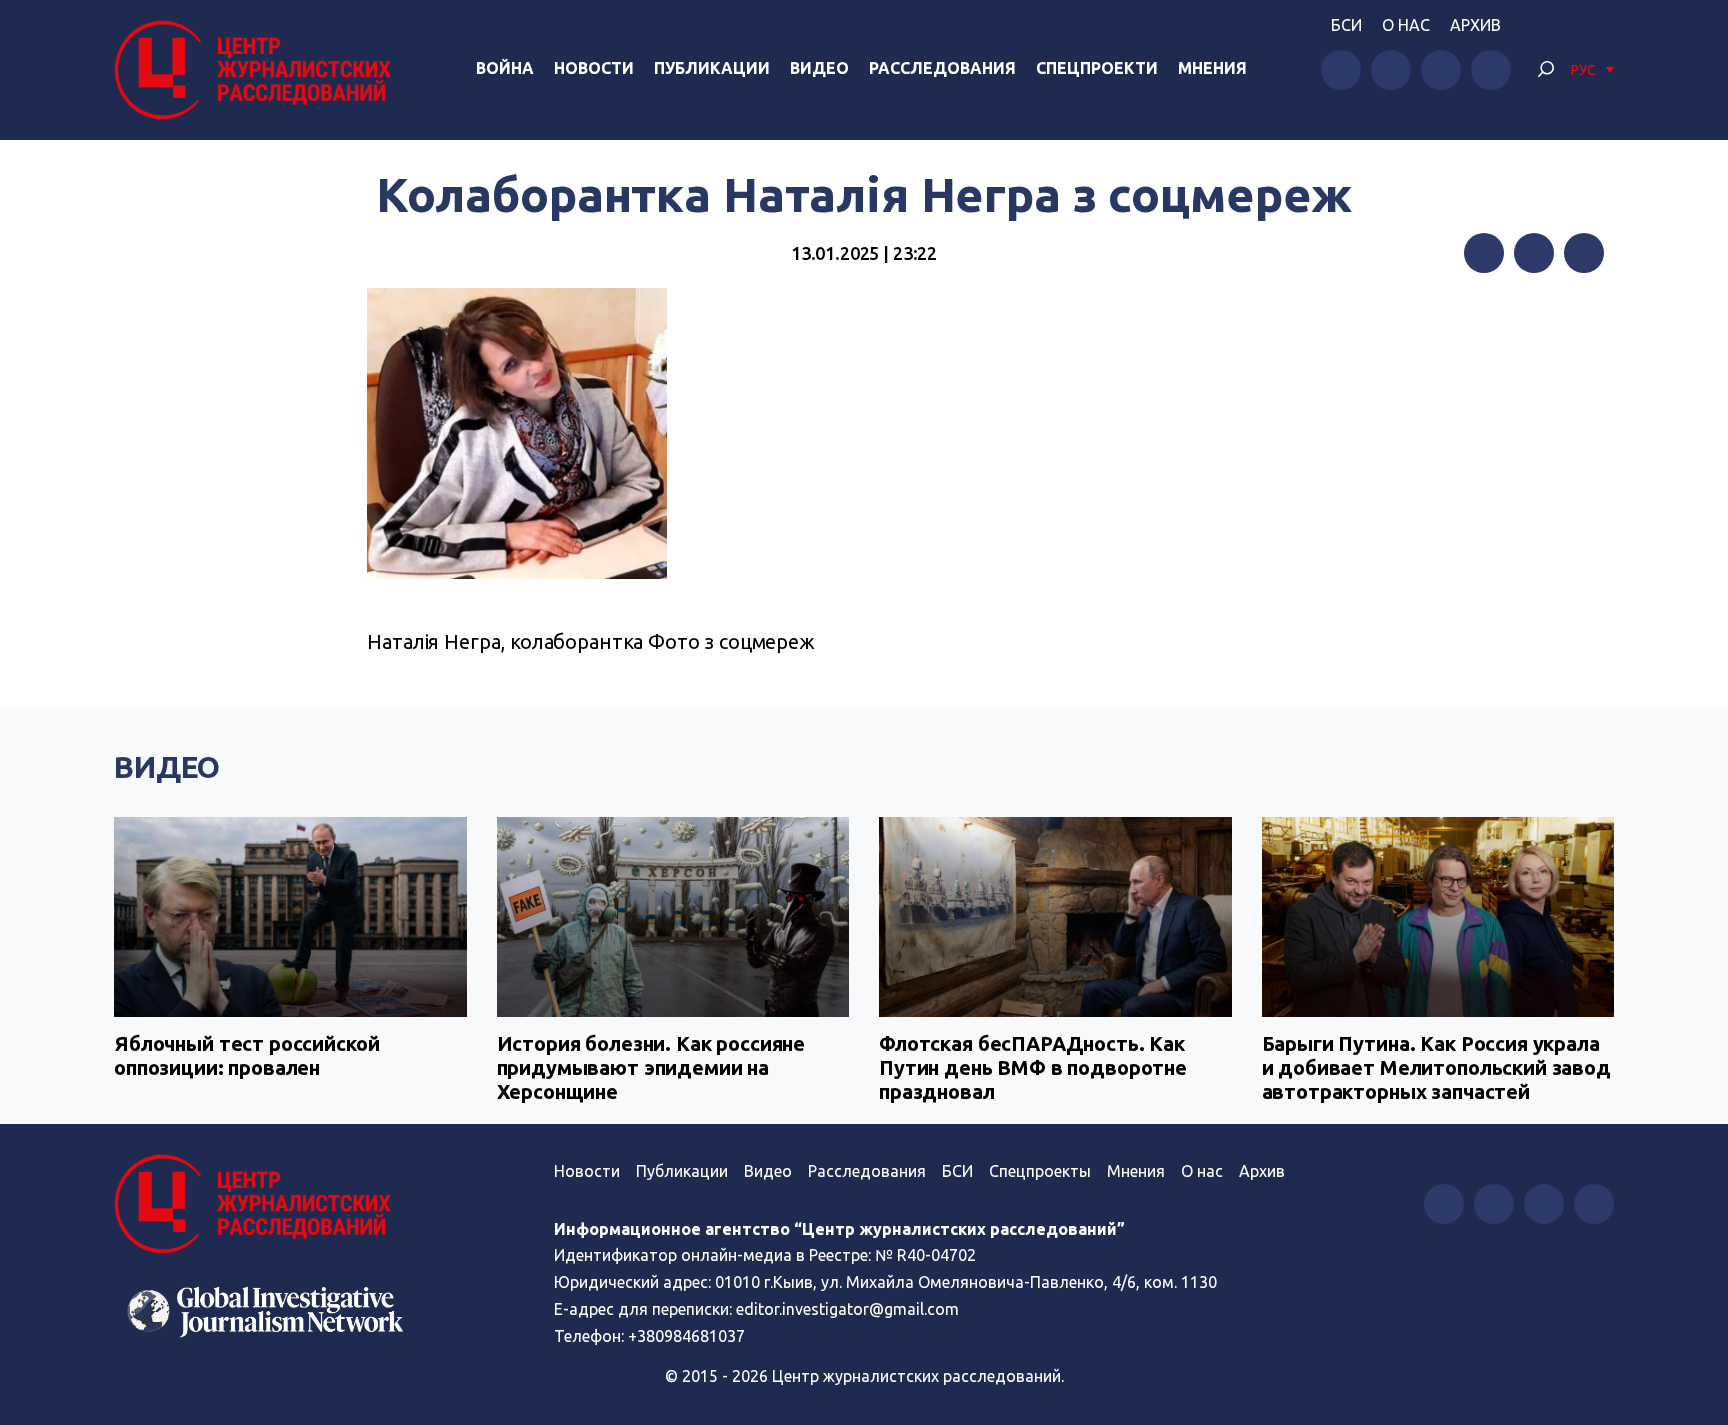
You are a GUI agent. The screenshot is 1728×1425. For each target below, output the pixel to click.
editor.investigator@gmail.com (847, 1309)
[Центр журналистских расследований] (258, 70)
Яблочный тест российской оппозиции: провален (246, 1055)
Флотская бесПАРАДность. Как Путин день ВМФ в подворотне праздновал (1033, 1067)
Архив (1475, 25)
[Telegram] (1584, 253)
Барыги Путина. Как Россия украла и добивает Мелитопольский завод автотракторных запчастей (1436, 1067)
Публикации (712, 68)
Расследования (942, 68)
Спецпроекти (1097, 68)
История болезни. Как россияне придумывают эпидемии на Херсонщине (651, 1067)
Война (505, 68)
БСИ (1346, 25)
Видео (819, 68)
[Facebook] (1484, 253)
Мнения (1212, 68)
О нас (1406, 25)
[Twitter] (1534, 253)
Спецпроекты (1040, 1171)
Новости (594, 68)
